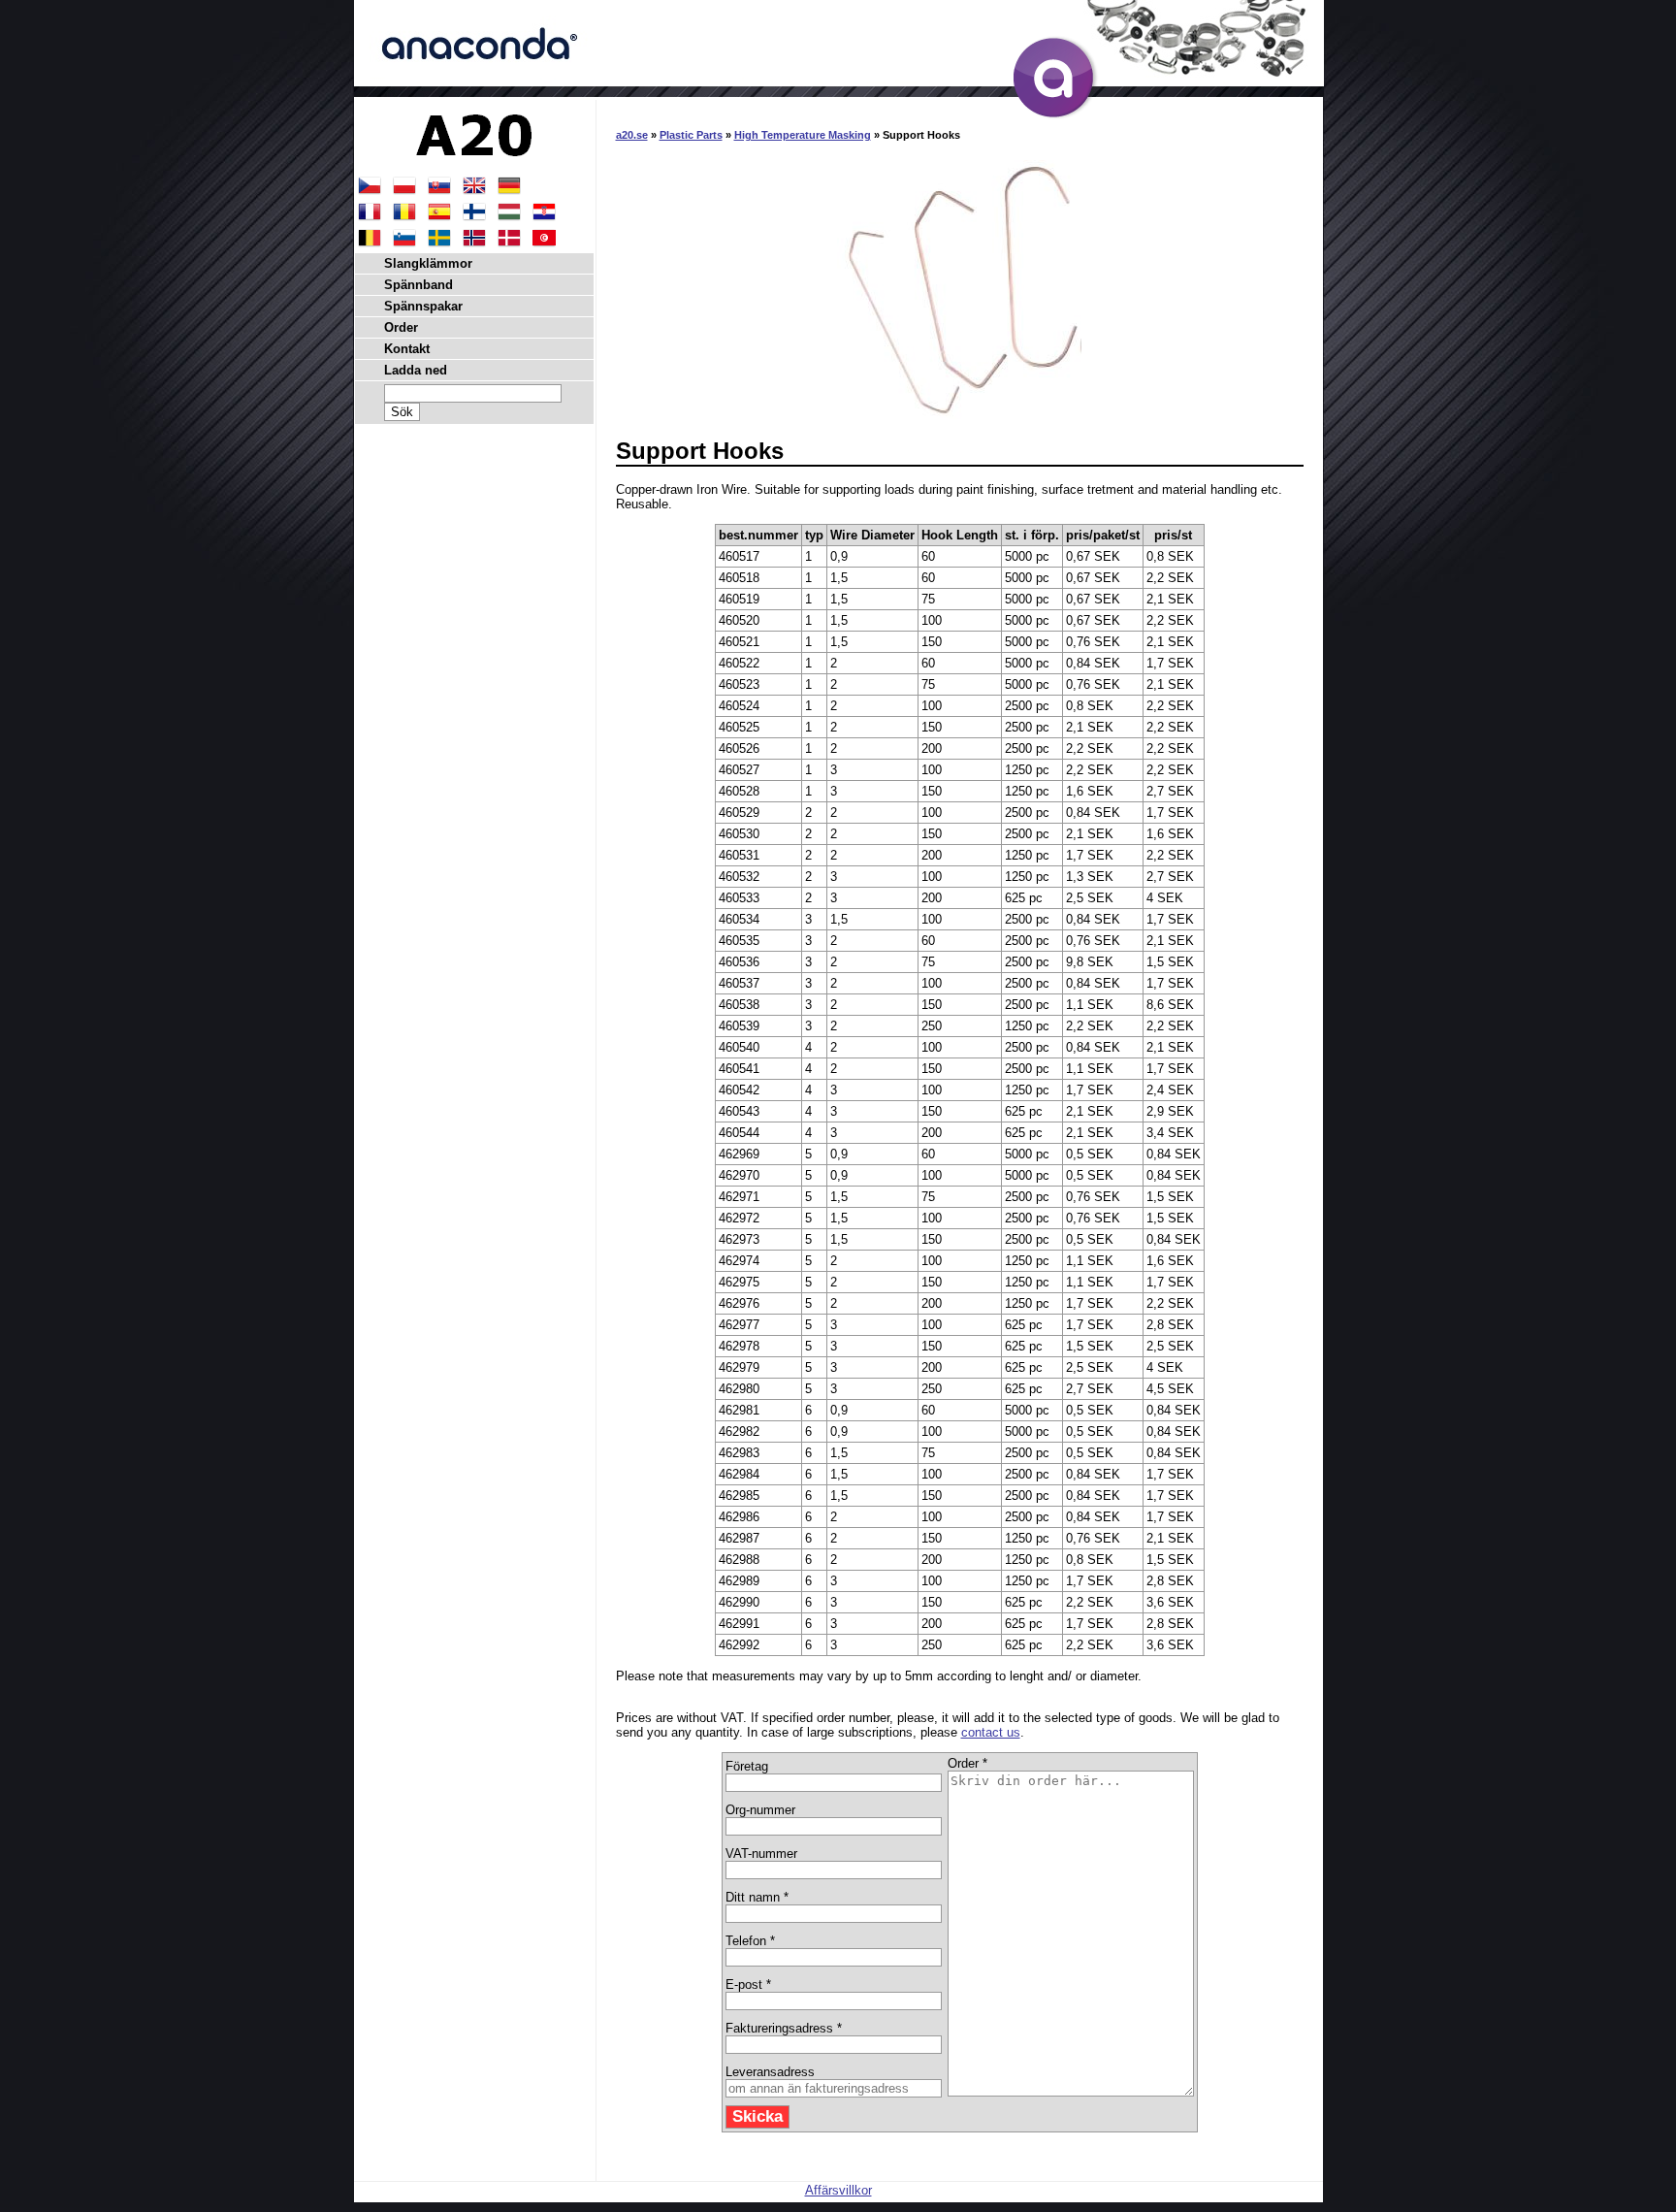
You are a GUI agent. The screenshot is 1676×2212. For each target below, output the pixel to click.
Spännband (419, 285)
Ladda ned (416, 370)
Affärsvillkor (838, 2190)
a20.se (632, 135)
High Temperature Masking (803, 135)
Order (401, 327)
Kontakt (407, 349)
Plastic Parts (691, 135)
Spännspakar (423, 306)
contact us (991, 1732)
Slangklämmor (428, 263)
